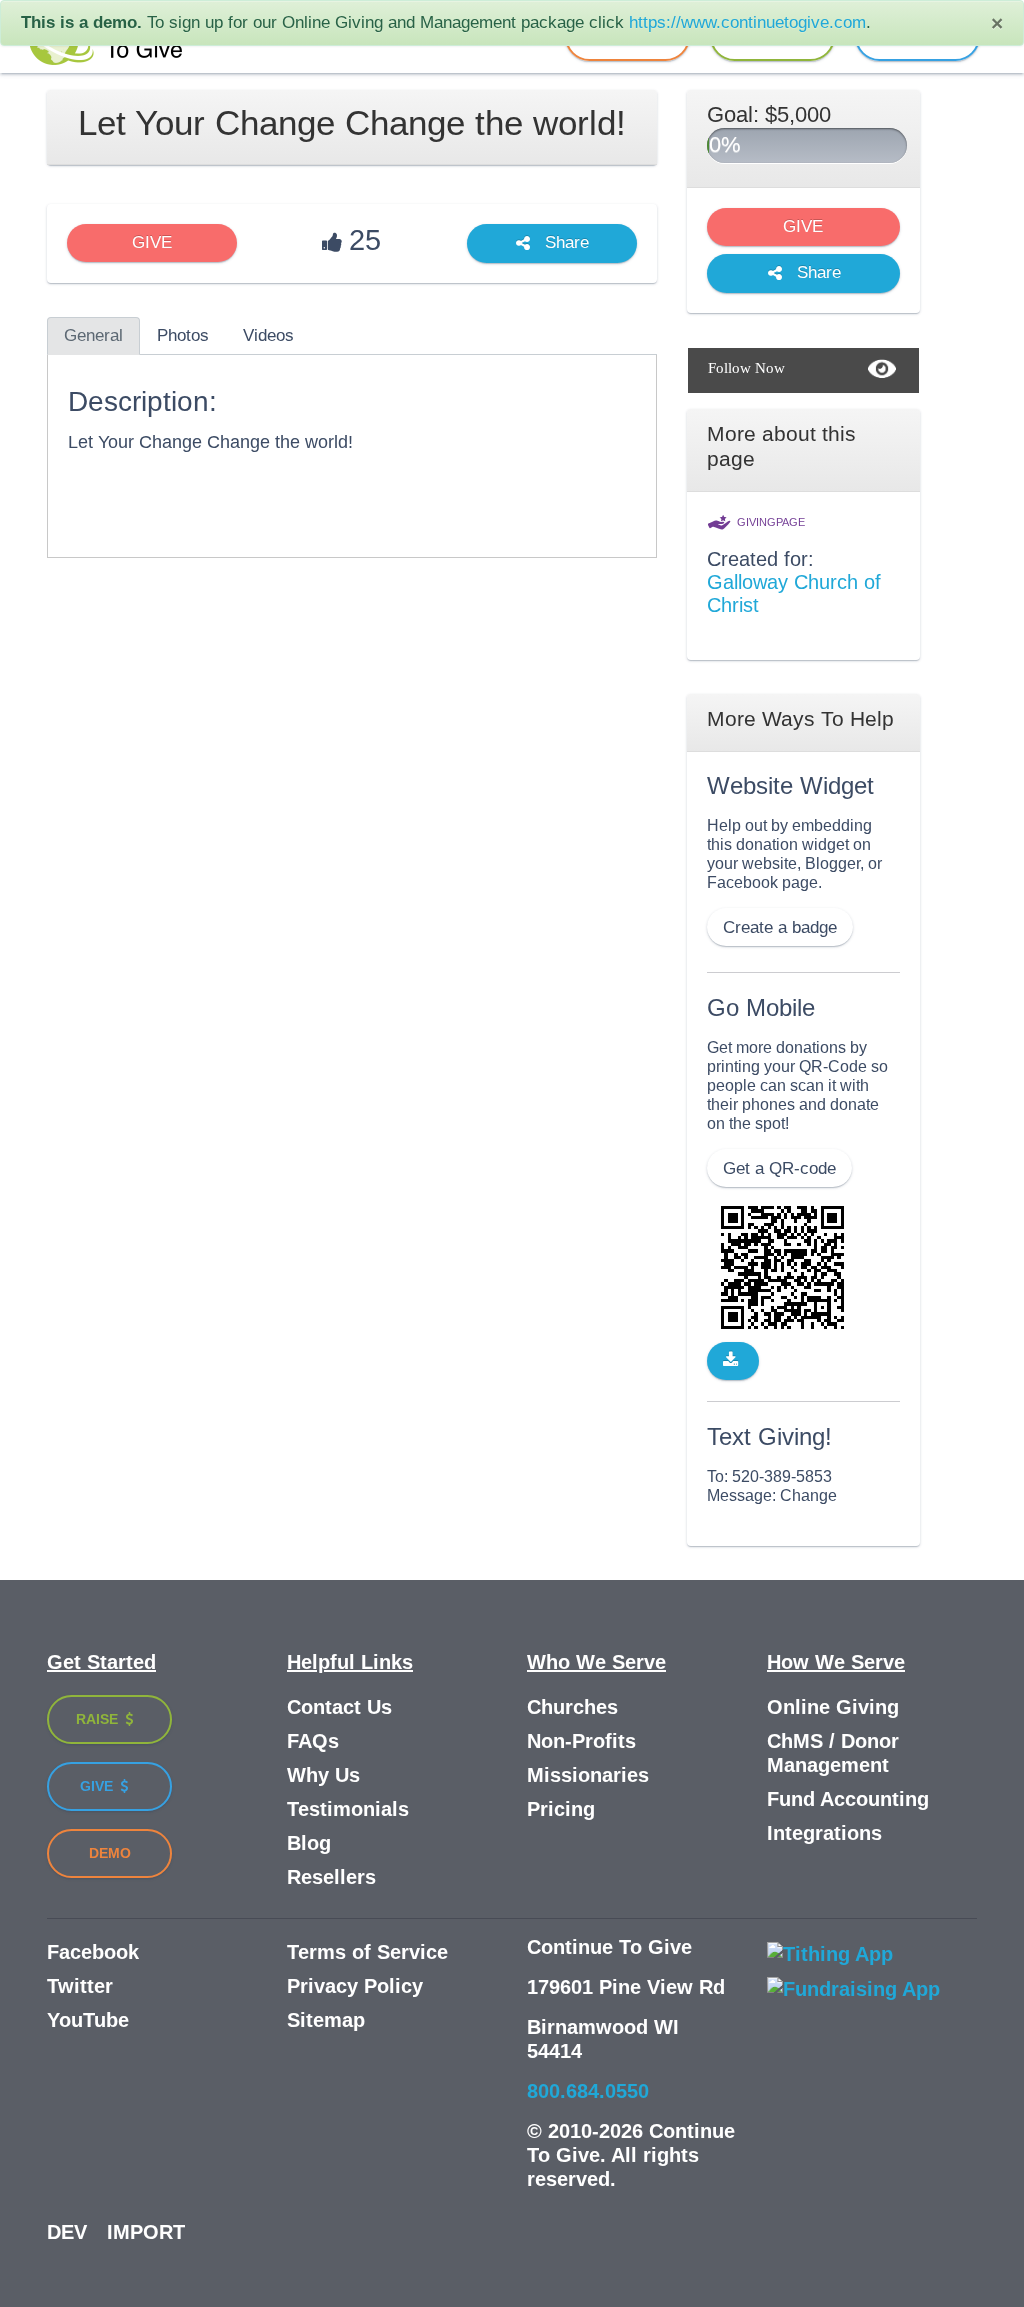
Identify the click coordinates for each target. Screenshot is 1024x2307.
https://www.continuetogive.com (747, 22)
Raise (99, 1719)
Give (98, 1786)
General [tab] (93, 335)
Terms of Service (367, 1952)
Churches (572, 1707)
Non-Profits (581, 1741)
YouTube (88, 2020)
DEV (67, 2232)
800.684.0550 (588, 2091)
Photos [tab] (183, 335)
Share (564, 243)
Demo (110, 1853)
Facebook (93, 1952)
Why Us (323, 1775)
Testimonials (348, 1809)
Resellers (331, 1877)
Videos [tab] (268, 335)
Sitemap (326, 2020)
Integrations (824, 1833)
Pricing (561, 1809)
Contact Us (339, 1707)
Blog (309, 1843)
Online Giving (833, 1707)
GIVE (152, 242)
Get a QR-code (779, 1168)
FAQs (313, 1741)
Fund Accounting (848, 1799)
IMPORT (146, 2232)
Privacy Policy (355, 1986)
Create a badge (780, 927)
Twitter (80, 1986)
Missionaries (588, 1775)
